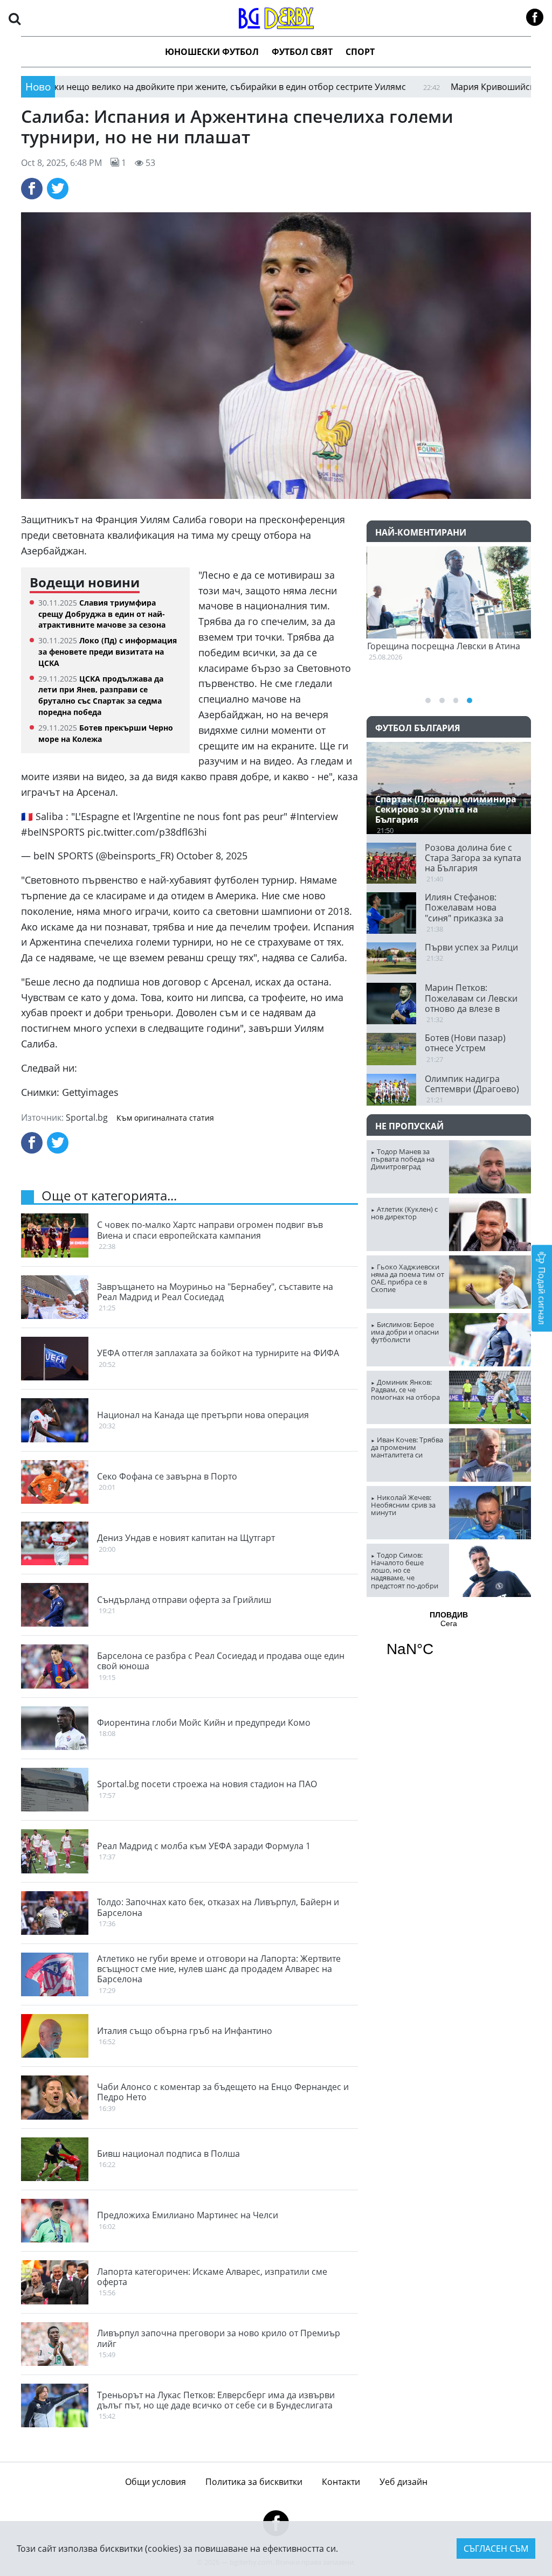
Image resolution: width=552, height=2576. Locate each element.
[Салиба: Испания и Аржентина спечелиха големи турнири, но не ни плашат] (276, 356)
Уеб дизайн (403, 2482)
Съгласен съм (496, 2549)
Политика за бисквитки (254, 2482)
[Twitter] (58, 189)
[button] (15, 18)
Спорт (360, 52)
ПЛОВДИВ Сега (449, 1641)
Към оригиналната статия (165, 1118)
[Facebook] (32, 189)
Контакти (341, 2482)
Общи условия (156, 2482)
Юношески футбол (212, 52)
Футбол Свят (302, 52)
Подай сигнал (542, 1294)
